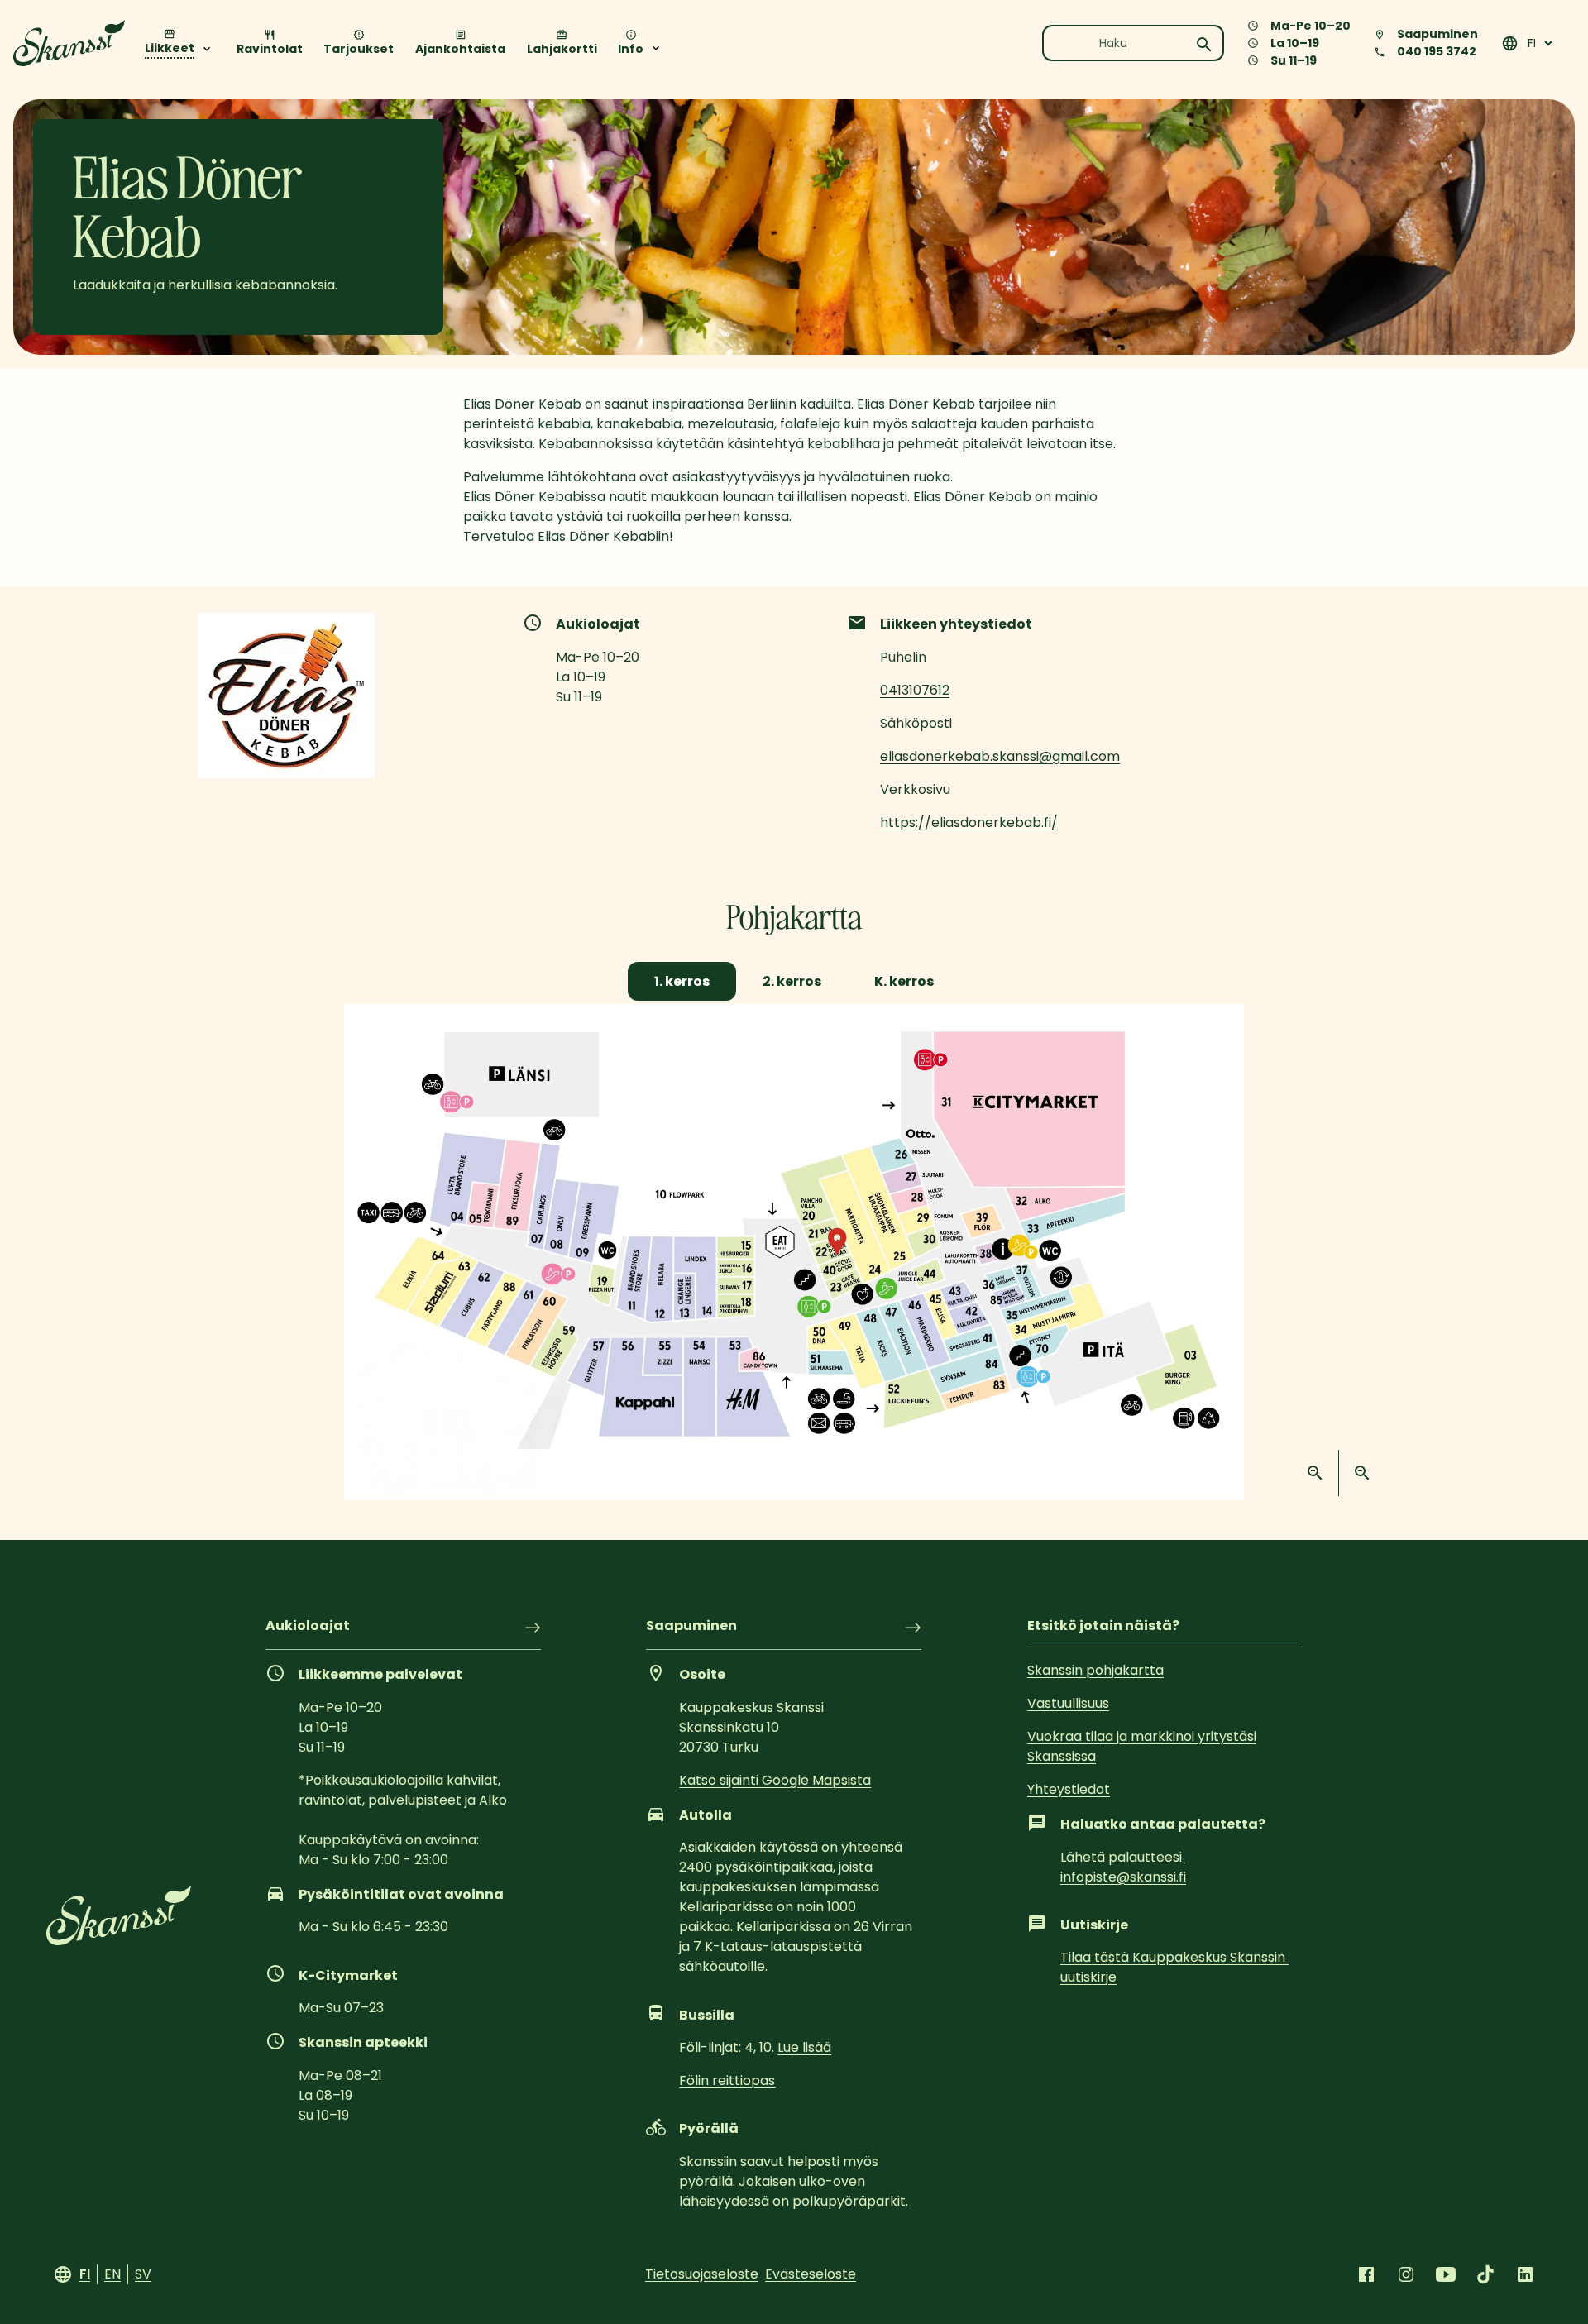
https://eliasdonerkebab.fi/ (969, 822)
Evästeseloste (811, 2274)
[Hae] (1204, 45)
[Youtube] (1446, 2274)
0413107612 (915, 690)
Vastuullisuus (1068, 1703)
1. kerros (682, 981)
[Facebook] (1366, 2274)
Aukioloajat (308, 1627)
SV (143, 2274)
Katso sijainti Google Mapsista (775, 1780)
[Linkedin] (1525, 2274)
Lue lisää (804, 2047)
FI (85, 2274)
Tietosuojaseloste (702, 2274)
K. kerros (904, 981)
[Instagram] (1406, 2274)
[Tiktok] (1485, 2274)
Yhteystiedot (1069, 1789)
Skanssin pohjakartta (1095, 1670)
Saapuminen (691, 1627)
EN (112, 2274)
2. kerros (792, 981)
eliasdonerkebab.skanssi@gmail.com (1000, 756)
